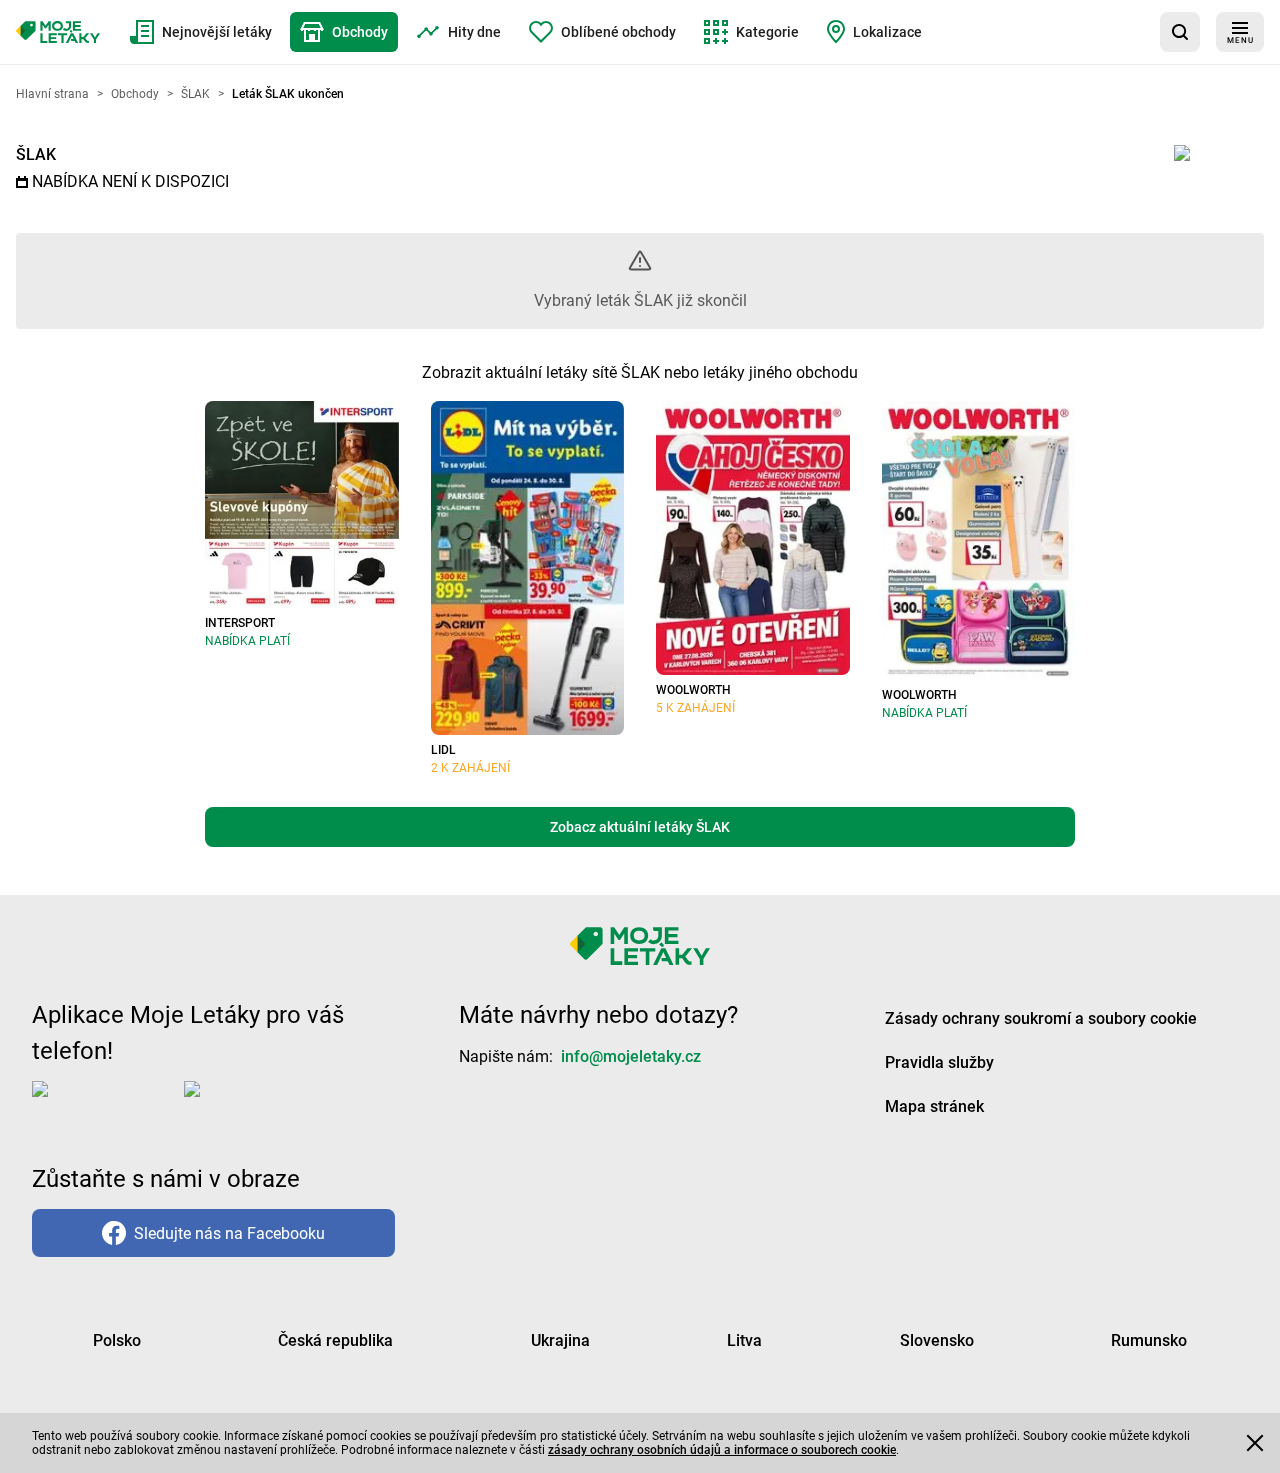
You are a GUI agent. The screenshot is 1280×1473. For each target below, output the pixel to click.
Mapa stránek (934, 1106)
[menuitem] (201, 32)
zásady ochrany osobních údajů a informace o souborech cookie (722, 1450)
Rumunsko (1149, 1340)
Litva (744, 1340)
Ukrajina (560, 1340)
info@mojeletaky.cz (631, 1056)
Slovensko (937, 1340)
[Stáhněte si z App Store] (104, 1105)
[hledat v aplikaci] (1180, 32)
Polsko (117, 1340)
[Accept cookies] (1255, 1443)
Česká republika (335, 1340)
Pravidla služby (939, 1062)
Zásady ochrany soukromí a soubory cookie (1041, 1018)
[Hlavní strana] (58, 32)
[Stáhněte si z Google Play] (264, 1105)
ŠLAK (36, 154)
